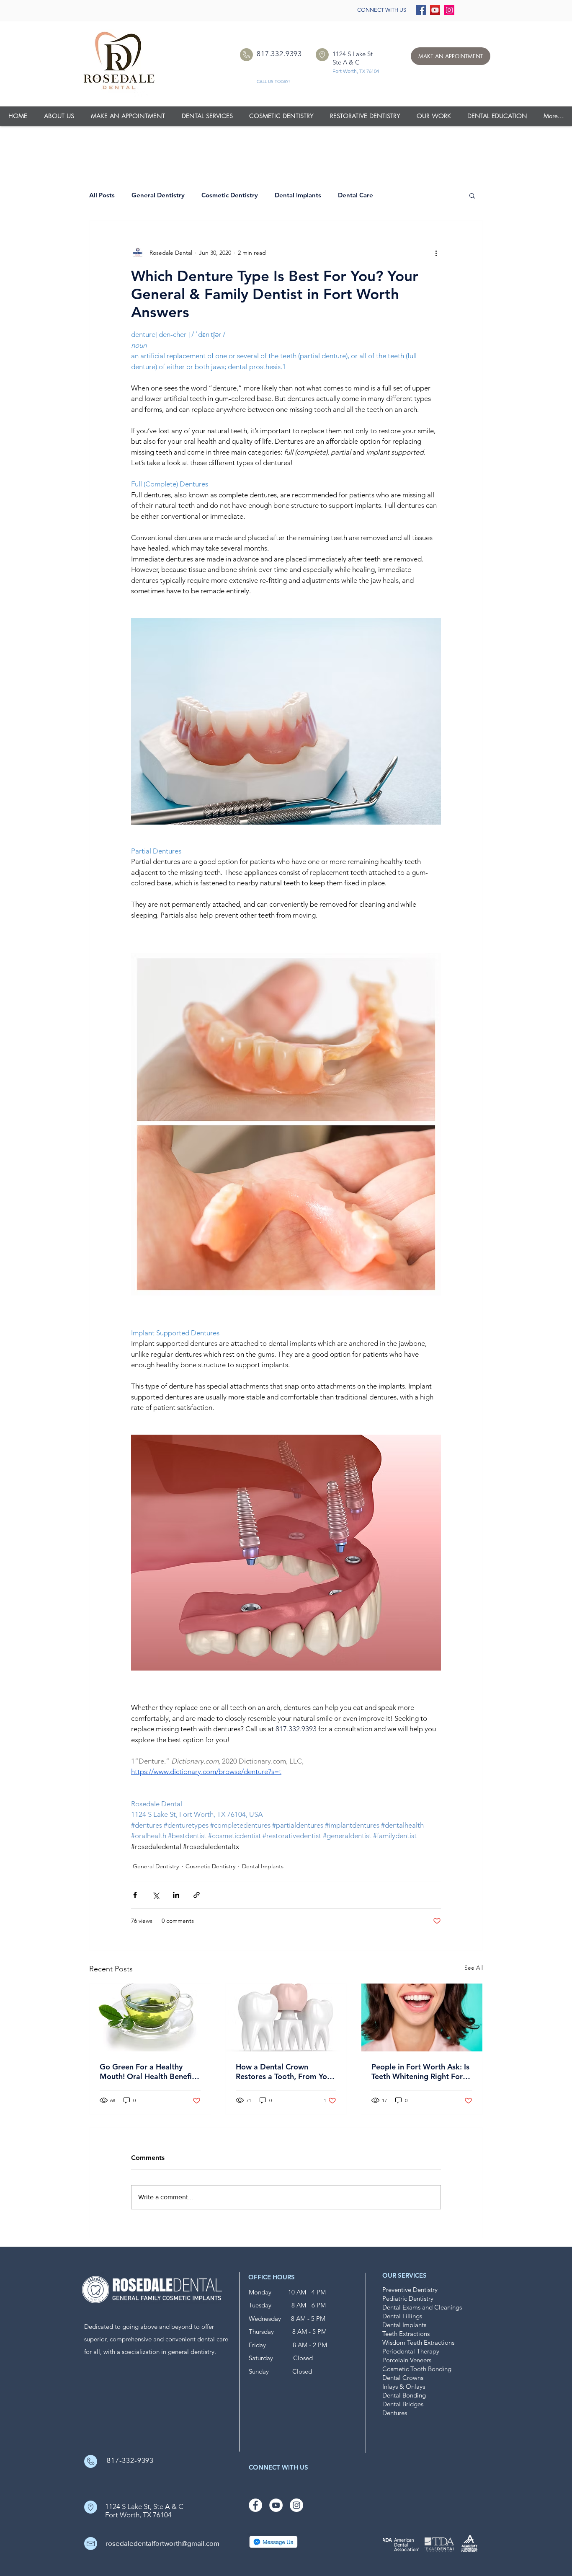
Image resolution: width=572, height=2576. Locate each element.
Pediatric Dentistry (408, 2298)
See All (474, 1968)
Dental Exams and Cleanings (422, 2307)
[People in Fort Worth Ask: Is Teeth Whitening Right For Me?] (422, 2017)
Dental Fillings (402, 2316)
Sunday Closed (280, 2371)
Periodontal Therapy (411, 2351)
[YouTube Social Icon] (435, 10)
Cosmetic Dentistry (230, 195)
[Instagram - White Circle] (296, 2505)
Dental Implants (298, 195)
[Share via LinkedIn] (176, 1895)
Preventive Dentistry (410, 2290)
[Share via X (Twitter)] (156, 1895)
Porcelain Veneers (407, 2360)
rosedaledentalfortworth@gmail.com (162, 2543)
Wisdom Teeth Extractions (418, 2342)
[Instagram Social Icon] (449, 10)
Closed (293, 2358)
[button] (434, 116)
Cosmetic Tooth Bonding (417, 2369)
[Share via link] (197, 1895)
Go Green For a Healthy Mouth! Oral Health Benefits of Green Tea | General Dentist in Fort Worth (149, 2072)
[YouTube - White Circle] (276, 2505)
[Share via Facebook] (135, 1895)
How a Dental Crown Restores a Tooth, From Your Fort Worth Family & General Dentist (285, 2072)
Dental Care (356, 195)
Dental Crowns (403, 2378)
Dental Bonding (404, 2395)
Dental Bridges (403, 2404)
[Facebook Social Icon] (421, 10)
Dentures (395, 2413)
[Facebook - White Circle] (255, 2505)
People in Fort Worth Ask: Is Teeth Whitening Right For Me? (420, 2072)
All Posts (102, 195)
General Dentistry (158, 195)
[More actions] (436, 253)
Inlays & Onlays (404, 2386)
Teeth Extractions (406, 2334)
